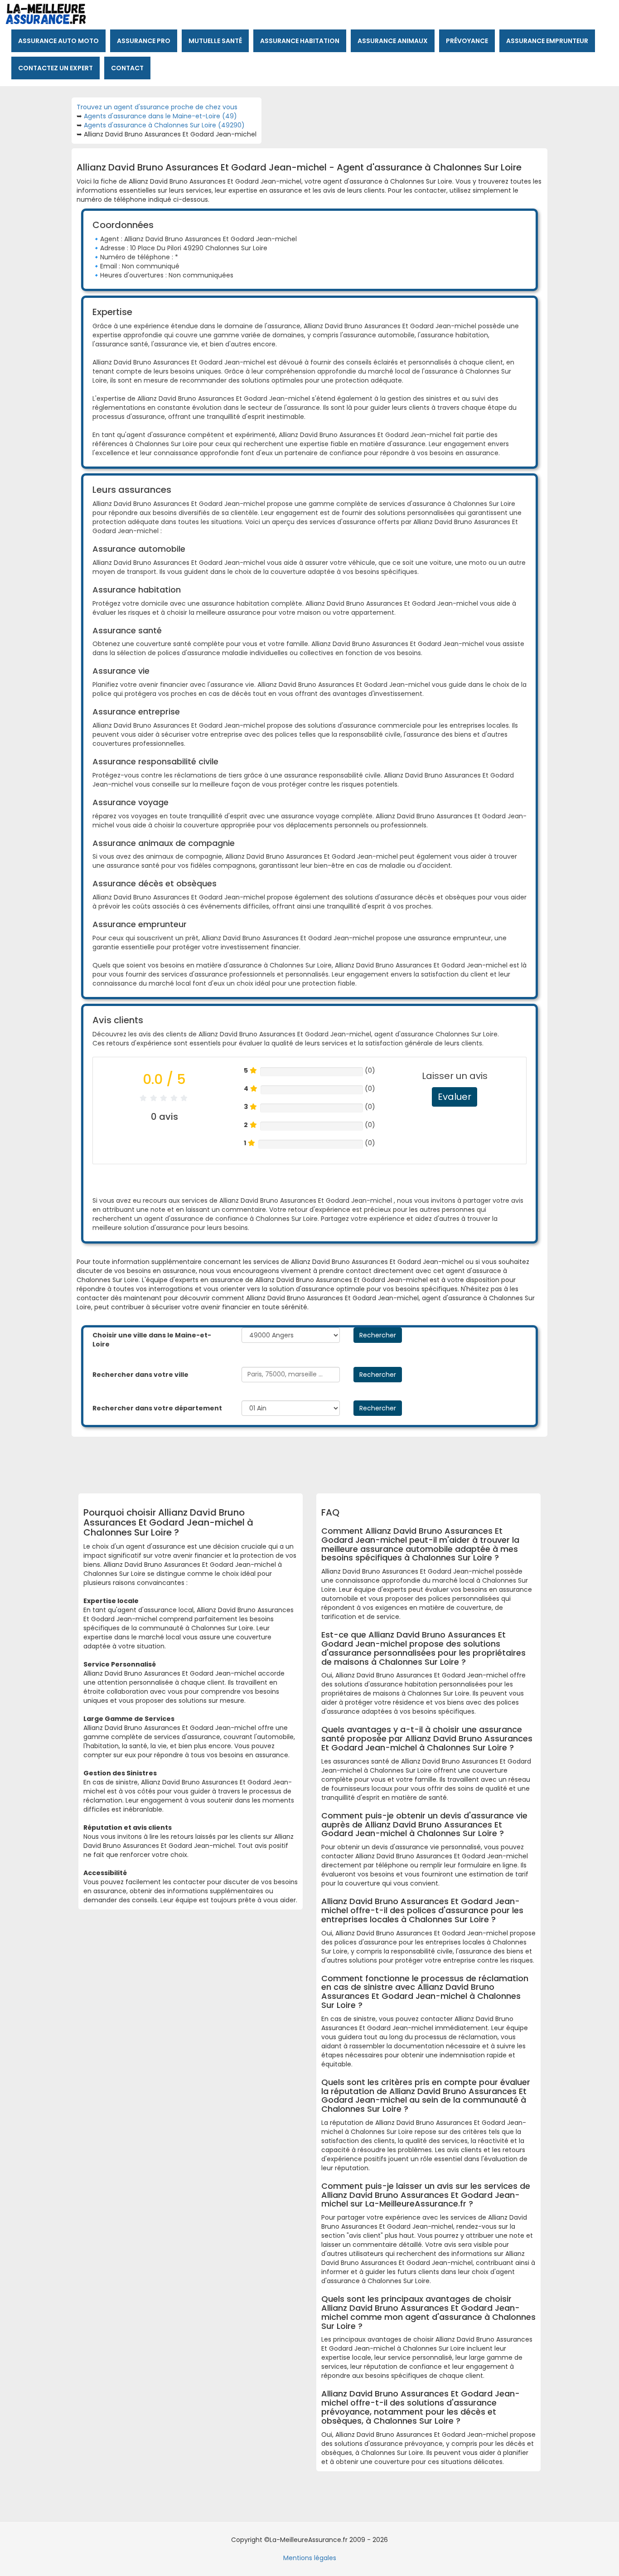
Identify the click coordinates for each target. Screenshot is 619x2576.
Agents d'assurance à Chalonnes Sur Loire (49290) (164, 125)
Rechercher (378, 1335)
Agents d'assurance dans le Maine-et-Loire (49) (160, 116)
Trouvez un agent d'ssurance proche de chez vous (157, 107)
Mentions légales (310, 2558)
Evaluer (455, 1097)
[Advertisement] (303, 1462)
